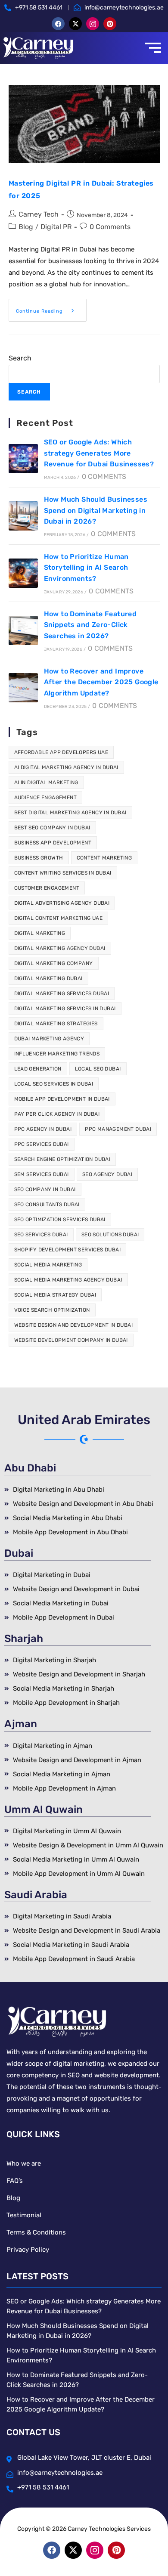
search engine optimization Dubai (62, 1159)
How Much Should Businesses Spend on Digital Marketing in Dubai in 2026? (96, 510)
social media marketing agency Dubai (68, 1280)
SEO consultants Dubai (47, 1204)
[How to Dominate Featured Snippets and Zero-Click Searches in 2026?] (23, 630)
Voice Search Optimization (52, 1310)
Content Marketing (104, 858)
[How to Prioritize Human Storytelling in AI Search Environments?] (23, 573)
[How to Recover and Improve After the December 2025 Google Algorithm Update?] (23, 688)
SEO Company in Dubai (45, 1189)
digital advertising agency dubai (62, 903)
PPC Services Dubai (42, 1144)
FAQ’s (15, 2181)
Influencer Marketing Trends (57, 1054)
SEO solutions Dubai (110, 1235)
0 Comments (110, 227)
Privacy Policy (28, 2250)
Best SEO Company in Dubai (52, 828)
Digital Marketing (40, 933)
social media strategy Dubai (55, 1295)
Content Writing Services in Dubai (63, 873)
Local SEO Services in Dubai (54, 1084)
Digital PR (56, 227)
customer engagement (47, 888)
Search (20, 358)
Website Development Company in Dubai (71, 1340)
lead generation (38, 1069)
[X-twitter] (75, 24)
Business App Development (53, 843)
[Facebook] (58, 24)
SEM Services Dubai (42, 1174)
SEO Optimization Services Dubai (60, 1220)
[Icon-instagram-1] (93, 24)
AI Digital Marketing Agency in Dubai (66, 767)
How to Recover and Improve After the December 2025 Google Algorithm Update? (101, 682)
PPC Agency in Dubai (43, 1129)
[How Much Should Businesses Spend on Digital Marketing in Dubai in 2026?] (23, 516)
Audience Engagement (46, 798)
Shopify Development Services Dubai (68, 1250)
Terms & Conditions (36, 2232)
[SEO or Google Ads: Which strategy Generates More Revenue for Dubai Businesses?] (23, 459)
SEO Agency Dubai (107, 1174)
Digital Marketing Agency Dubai (60, 948)
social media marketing (48, 1265)
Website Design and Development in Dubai (74, 1325)
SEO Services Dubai (41, 1235)
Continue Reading (51, 306)
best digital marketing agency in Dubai (70, 813)
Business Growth (39, 858)
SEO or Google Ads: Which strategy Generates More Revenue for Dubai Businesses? (99, 453)
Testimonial (24, 2215)
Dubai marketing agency (49, 1039)
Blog (26, 227)
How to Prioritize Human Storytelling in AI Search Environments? (86, 568)
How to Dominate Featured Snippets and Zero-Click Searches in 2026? (90, 625)
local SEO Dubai (98, 1069)
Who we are (24, 2163)
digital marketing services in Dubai (65, 1009)
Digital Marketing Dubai (48, 978)
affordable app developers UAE (61, 752)
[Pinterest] (110, 24)
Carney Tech (39, 214)
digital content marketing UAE (59, 918)
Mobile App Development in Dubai (62, 1099)
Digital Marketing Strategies (56, 1024)
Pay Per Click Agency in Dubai (57, 1114)
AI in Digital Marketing (46, 782)
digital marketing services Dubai (62, 993)
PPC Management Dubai (118, 1129)
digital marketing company (54, 963)
